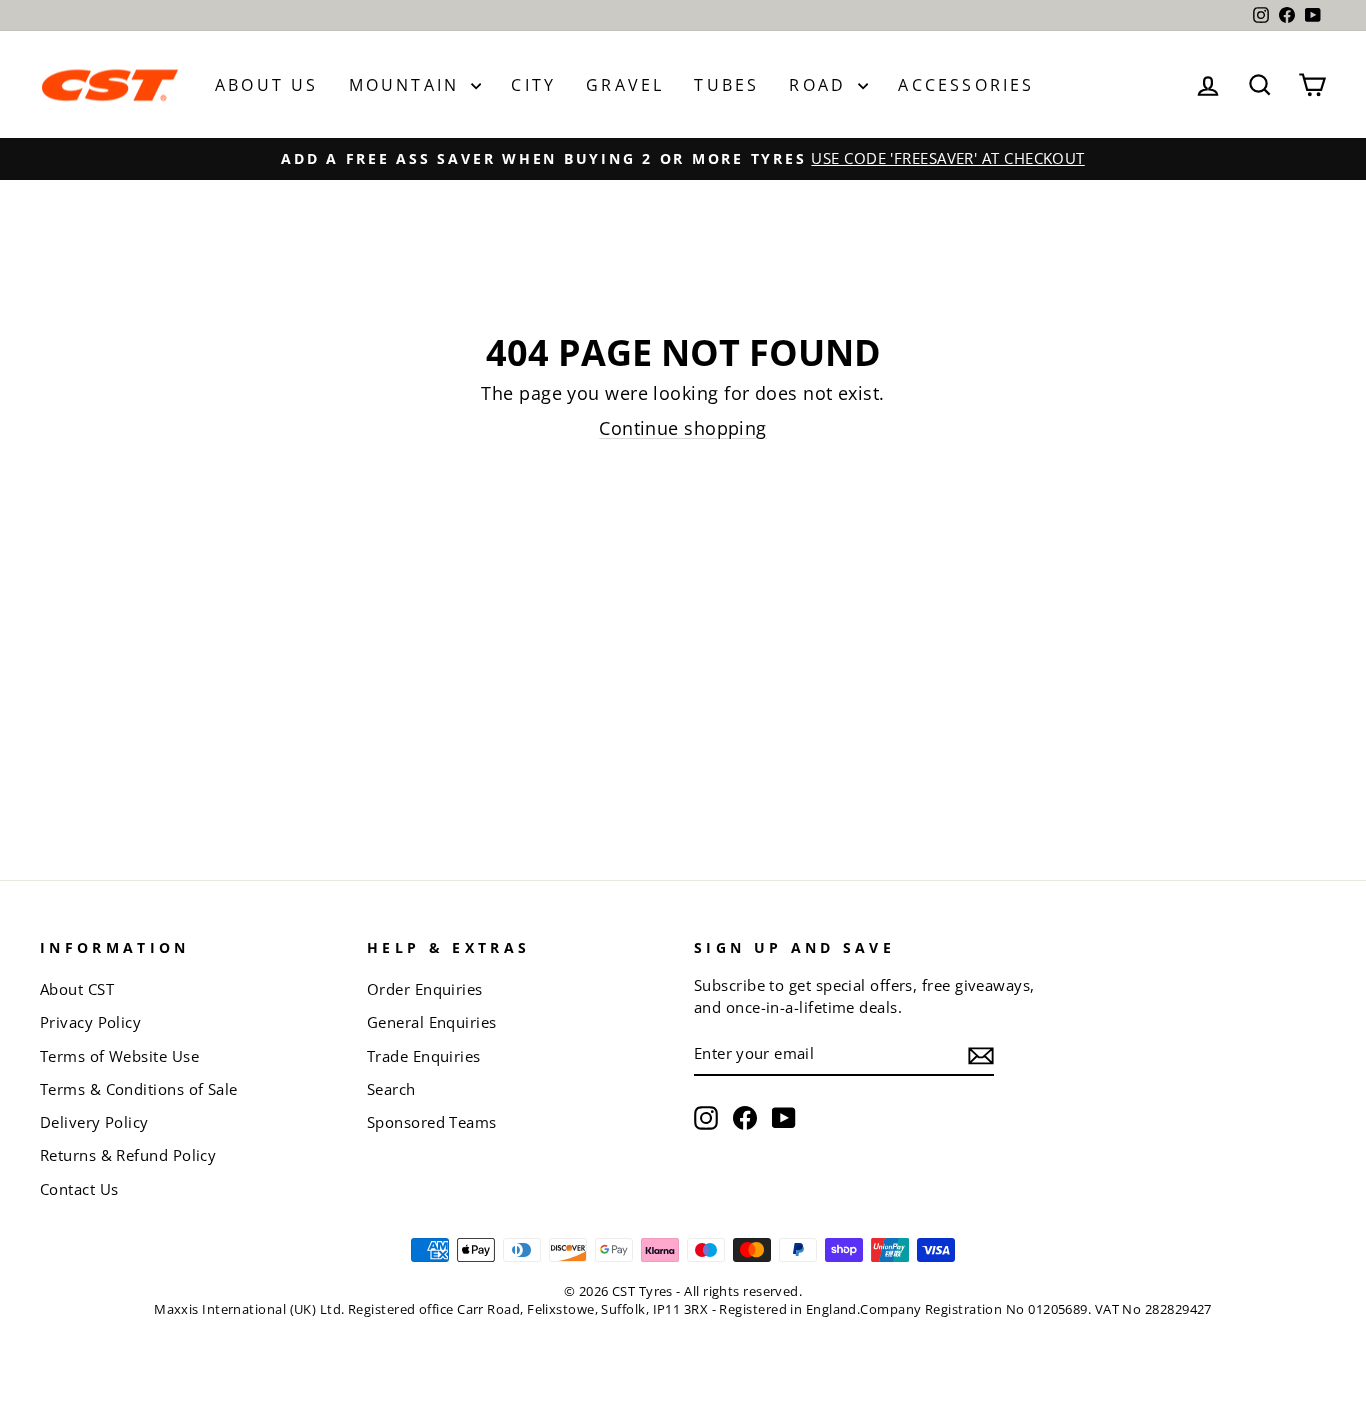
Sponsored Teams (432, 1122)
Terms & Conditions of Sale (139, 1089)
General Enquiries (432, 1022)
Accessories (966, 85)
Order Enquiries (425, 989)
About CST (77, 989)
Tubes (726, 85)
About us (267, 85)
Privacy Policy (90, 1022)
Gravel (625, 85)
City (533, 85)
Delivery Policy (94, 1122)
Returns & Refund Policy (128, 1155)
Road (821, 85)
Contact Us (79, 1189)
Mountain (408, 85)
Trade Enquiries (424, 1056)
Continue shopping (683, 428)
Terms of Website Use (119, 1056)
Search (391, 1089)
